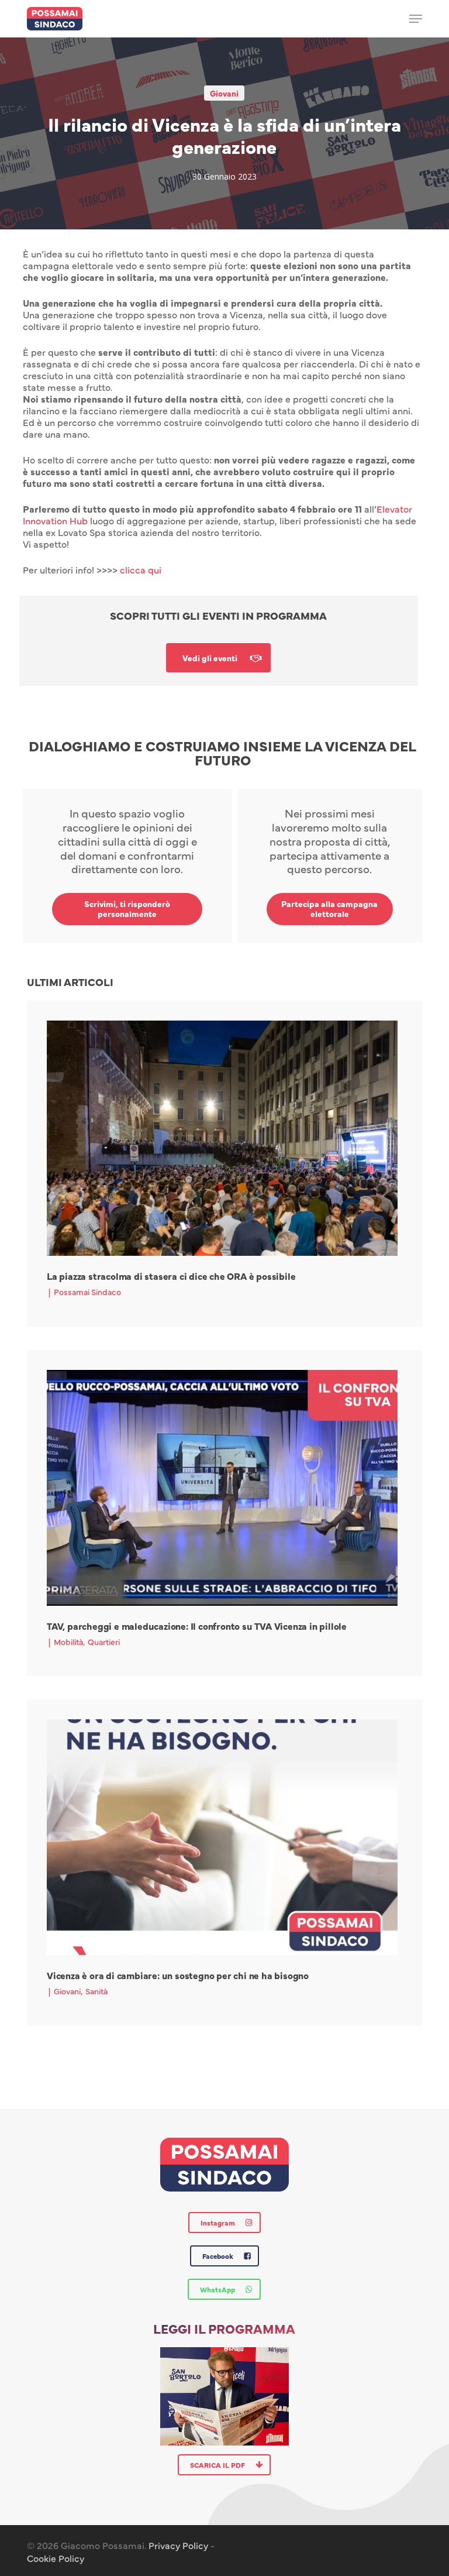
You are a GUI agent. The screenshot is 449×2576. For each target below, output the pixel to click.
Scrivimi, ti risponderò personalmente (127, 909)
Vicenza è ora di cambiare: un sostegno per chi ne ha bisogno (178, 1975)
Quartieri (104, 1641)
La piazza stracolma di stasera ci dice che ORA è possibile (171, 1276)
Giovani (224, 93)
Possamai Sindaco (87, 1292)
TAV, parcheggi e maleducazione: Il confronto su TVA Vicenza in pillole (197, 1626)
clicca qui (141, 569)
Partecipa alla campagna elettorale (329, 909)
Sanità (96, 1991)
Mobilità (68, 1641)
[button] (416, 19)
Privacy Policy (178, 2545)
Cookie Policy (56, 2558)
